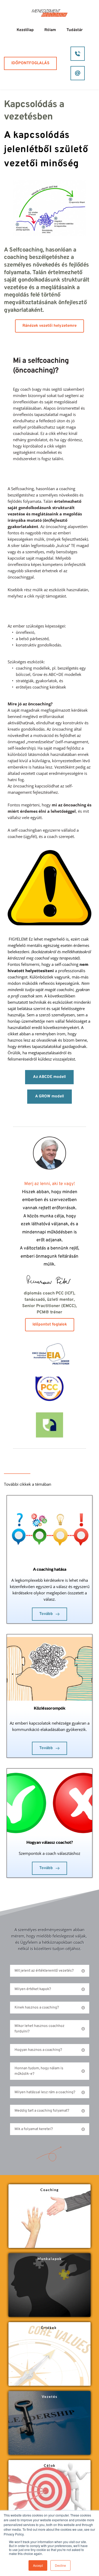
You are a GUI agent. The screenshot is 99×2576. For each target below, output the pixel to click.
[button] (50, 1971)
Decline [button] (60, 2565)
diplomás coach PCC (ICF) (49, 1293)
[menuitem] (25, 30)
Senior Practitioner (41, 1306)
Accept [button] (38, 2565)
